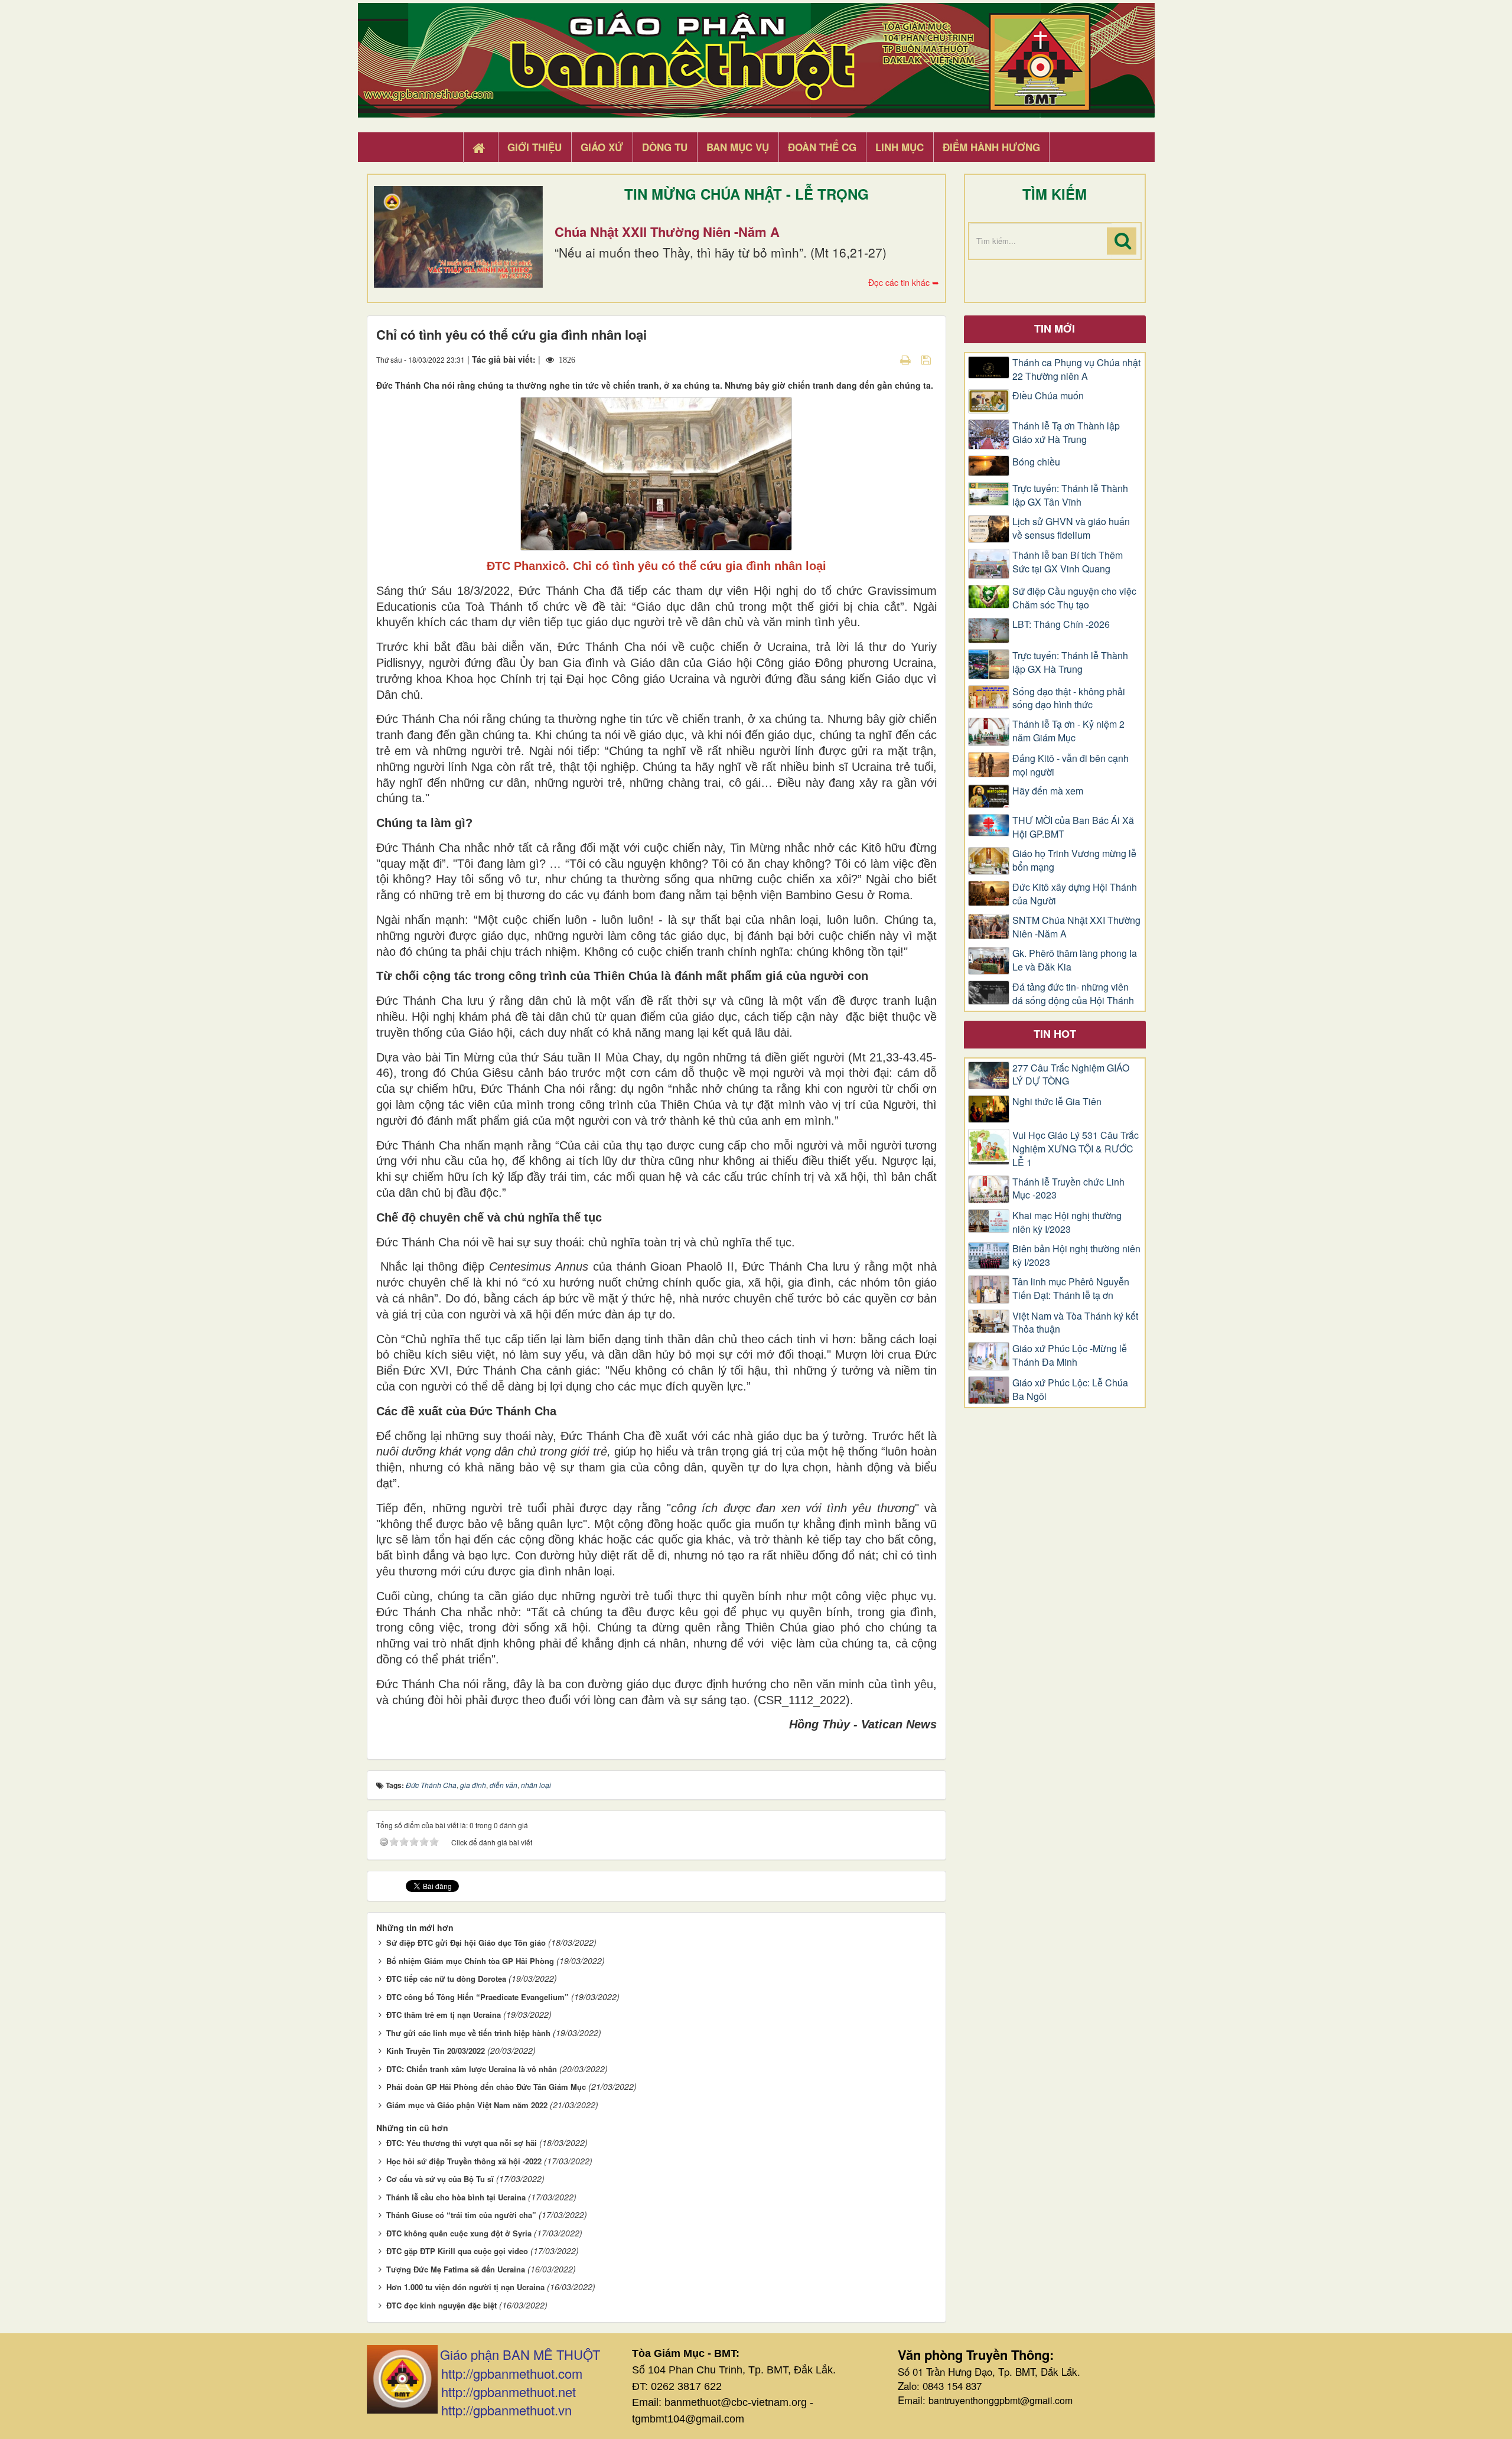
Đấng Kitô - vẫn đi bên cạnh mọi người (1071, 765)
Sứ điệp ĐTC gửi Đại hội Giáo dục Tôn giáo (466, 1943)
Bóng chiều (1036, 462)
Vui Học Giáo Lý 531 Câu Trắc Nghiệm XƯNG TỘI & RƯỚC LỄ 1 (1076, 1149)
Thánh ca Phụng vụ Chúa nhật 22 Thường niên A (1076, 369)
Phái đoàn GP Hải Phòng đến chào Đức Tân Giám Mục (486, 2087)
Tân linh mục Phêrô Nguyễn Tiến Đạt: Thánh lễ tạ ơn (1071, 1289)
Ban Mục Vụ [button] (738, 147)
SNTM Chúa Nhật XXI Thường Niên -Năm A (1076, 927)
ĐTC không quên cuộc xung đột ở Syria (459, 2233)
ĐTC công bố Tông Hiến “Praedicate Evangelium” (478, 1997)
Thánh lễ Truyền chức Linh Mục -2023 (1068, 1189)
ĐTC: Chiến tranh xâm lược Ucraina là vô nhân (472, 2069)
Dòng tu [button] (665, 147)
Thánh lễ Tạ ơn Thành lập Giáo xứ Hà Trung (1066, 433)
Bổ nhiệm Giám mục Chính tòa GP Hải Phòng (470, 1961)
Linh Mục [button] (900, 147)
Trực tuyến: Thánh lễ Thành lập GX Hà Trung (1070, 662)
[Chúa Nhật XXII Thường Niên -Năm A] (458, 237)
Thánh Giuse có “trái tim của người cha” (461, 2215)
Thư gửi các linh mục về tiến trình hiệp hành (468, 2033)
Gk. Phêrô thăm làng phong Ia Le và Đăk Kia (1075, 960)
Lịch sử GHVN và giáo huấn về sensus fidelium (1071, 528)
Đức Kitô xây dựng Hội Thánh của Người (1075, 894)
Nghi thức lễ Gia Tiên (1057, 1102)
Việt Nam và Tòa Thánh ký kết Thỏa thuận (1075, 1323)
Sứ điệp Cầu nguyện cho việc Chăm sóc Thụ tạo (1074, 598)
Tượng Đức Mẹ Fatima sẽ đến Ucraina (456, 2269)
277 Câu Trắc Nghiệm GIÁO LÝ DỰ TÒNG (1071, 1075)
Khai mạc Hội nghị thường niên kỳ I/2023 (1067, 1222)
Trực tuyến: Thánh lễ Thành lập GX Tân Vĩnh (1070, 495)
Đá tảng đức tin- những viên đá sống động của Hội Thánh (1073, 994)
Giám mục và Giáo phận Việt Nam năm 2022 (467, 2105)
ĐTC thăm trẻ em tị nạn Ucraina (444, 2015)
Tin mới (1055, 328)
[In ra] (907, 359)
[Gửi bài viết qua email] (885, 359)
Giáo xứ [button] (602, 147)
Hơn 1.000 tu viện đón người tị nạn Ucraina (465, 2287)
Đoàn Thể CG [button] (822, 147)
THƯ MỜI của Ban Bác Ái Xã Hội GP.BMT (1073, 827)
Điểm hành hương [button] (991, 147)
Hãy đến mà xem (1048, 791)
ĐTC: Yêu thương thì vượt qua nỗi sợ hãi (462, 2143)
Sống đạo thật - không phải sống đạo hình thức (1069, 699)
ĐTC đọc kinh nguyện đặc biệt (441, 2305)
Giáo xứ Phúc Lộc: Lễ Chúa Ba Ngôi (1070, 1390)
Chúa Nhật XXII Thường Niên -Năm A (667, 232)
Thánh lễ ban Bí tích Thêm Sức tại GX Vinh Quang (1068, 562)
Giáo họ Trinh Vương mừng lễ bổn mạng (1074, 860)
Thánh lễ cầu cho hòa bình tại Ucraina (456, 2197)
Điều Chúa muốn (1048, 396)
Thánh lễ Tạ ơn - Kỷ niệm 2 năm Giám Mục (1068, 731)
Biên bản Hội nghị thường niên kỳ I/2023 (1076, 1256)
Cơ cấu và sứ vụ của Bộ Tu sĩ (440, 2179)
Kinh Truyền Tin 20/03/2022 (436, 2051)
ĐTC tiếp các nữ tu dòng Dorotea (446, 1979)
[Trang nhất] (480, 148)
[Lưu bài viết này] (928, 359)
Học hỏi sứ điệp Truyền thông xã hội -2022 (464, 2161)
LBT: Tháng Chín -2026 (1061, 624)
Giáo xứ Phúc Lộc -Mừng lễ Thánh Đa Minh (1070, 1355)
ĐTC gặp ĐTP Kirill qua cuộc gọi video (457, 2251)
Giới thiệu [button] (535, 147)
